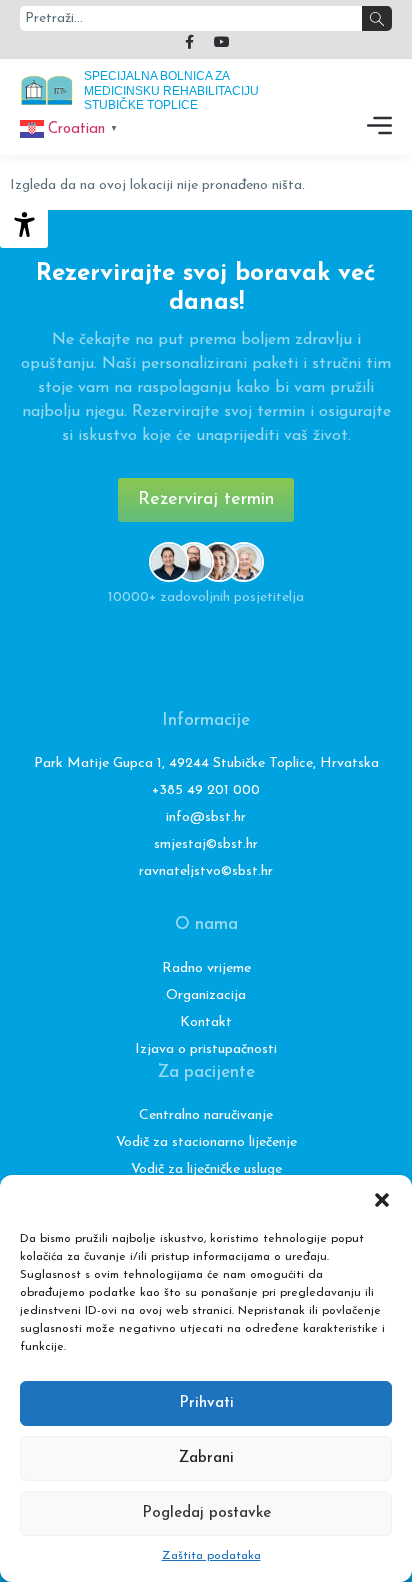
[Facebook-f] (190, 42)
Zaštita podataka (211, 1556)
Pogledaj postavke (206, 1513)
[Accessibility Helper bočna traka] (24, 224)
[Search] (377, 18)
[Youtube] (222, 42)
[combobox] (191, 18)
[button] (382, 1200)
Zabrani (206, 1458)
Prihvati (206, 1403)
